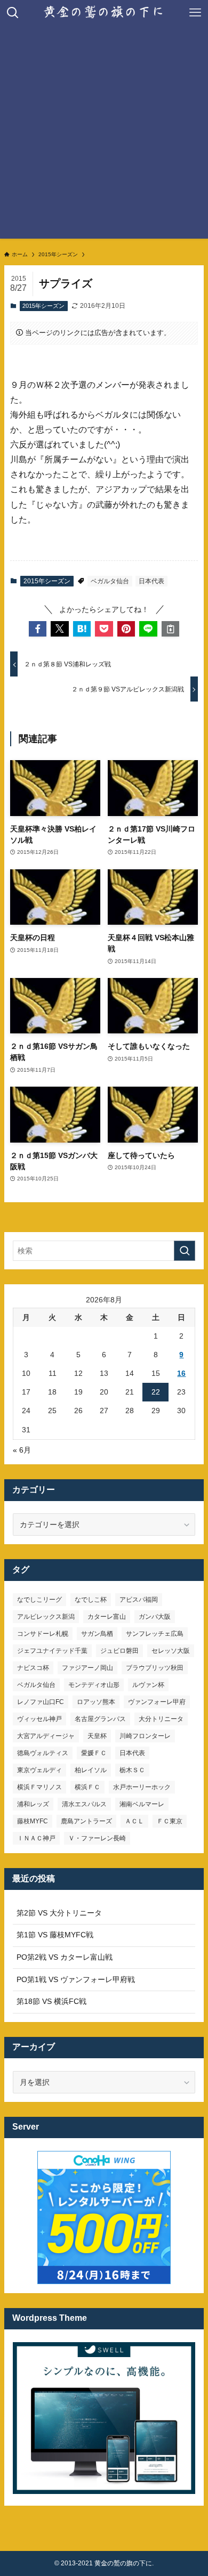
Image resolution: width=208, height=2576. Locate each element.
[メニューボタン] (195, 13)
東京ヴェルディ (39, 1770)
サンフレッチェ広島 (155, 1634)
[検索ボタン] (13, 13)
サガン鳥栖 (97, 1634)
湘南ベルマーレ (142, 1804)
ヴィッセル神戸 (39, 1719)
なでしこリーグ (39, 1600)
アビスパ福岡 (139, 1600)
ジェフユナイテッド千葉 (52, 1651)
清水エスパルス (84, 1804)
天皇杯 (97, 1736)
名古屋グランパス (100, 1719)
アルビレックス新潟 (46, 1617)
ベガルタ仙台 (110, 581)
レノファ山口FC (41, 1702)
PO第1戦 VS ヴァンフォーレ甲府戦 (76, 1979)
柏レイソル (91, 1770)
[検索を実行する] (185, 1251)
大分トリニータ (161, 1719)
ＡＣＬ (134, 1821)
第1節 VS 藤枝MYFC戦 (55, 1935)
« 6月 (22, 1450)
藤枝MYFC (33, 1821)
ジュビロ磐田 (119, 1651)
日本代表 (151, 581)
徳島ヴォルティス (43, 1753)
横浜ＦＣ (87, 1787)
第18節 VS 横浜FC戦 (51, 2001)
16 (181, 1373)
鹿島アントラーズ (86, 1821)
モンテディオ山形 (94, 1685)
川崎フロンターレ (145, 1736)
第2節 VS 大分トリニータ (59, 1913)
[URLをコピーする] (171, 629)
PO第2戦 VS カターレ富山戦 (65, 1957)
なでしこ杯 (91, 1600)
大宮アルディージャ (46, 1736)
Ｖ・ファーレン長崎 (97, 1838)
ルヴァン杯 (148, 1685)
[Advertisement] (104, 135)
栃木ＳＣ (132, 1770)
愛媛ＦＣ (94, 1753)
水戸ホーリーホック (142, 1787)
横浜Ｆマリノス (39, 1787)
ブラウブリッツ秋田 (155, 1668)
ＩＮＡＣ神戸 (36, 1838)
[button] (38, 629)
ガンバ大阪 (155, 1617)
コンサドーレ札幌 (43, 1634)
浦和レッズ (33, 1804)
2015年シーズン (43, 306)
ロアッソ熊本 (96, 1702)
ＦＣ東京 (170, 1821)
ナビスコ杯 (33, 1668)
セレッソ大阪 (171, 1651)
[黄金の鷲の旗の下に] (104, 13)
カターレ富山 (107, 1617)
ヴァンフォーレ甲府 (157, 1702)
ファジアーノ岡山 (87, 1668)
